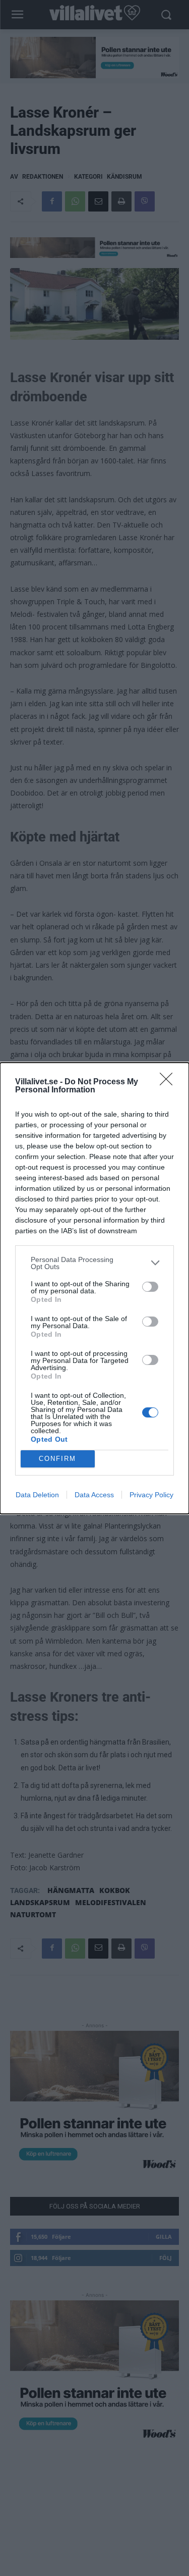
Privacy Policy (151, 1495)
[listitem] (94, 1263)
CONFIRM (57, 1459)
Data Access (94, 1495)
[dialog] (94, 1288)
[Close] (169, 1082)
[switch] (150, 1287)
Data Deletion (37, 1495)
